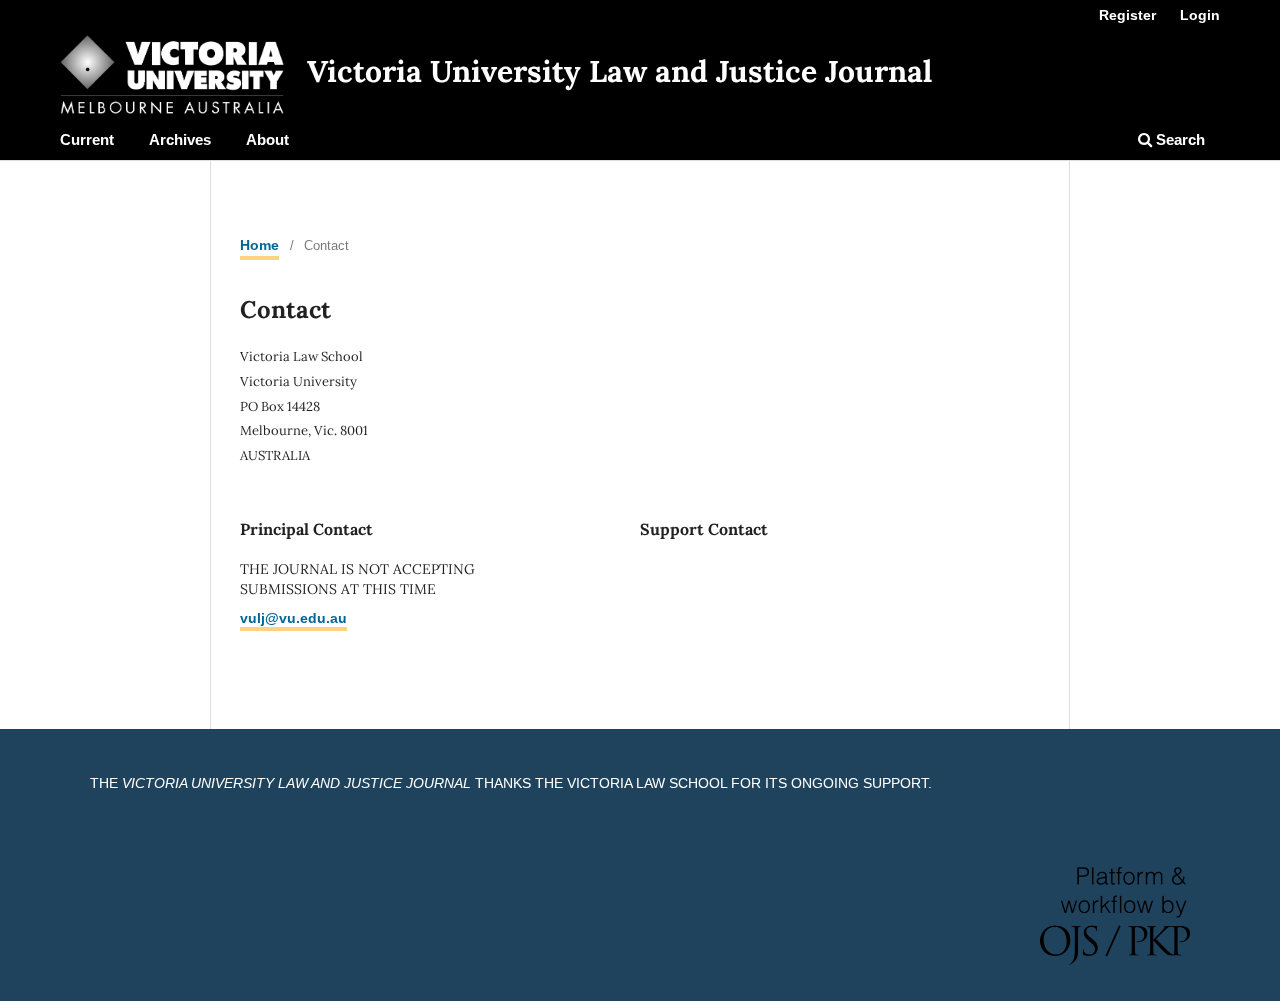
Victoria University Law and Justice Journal (619, 71)
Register (1127, 15)
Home (259, 245)
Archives (180, 139)
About (267, 139)
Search (1178, 139)
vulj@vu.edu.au (293, 618)
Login (1200, 15)
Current (87, 139)
